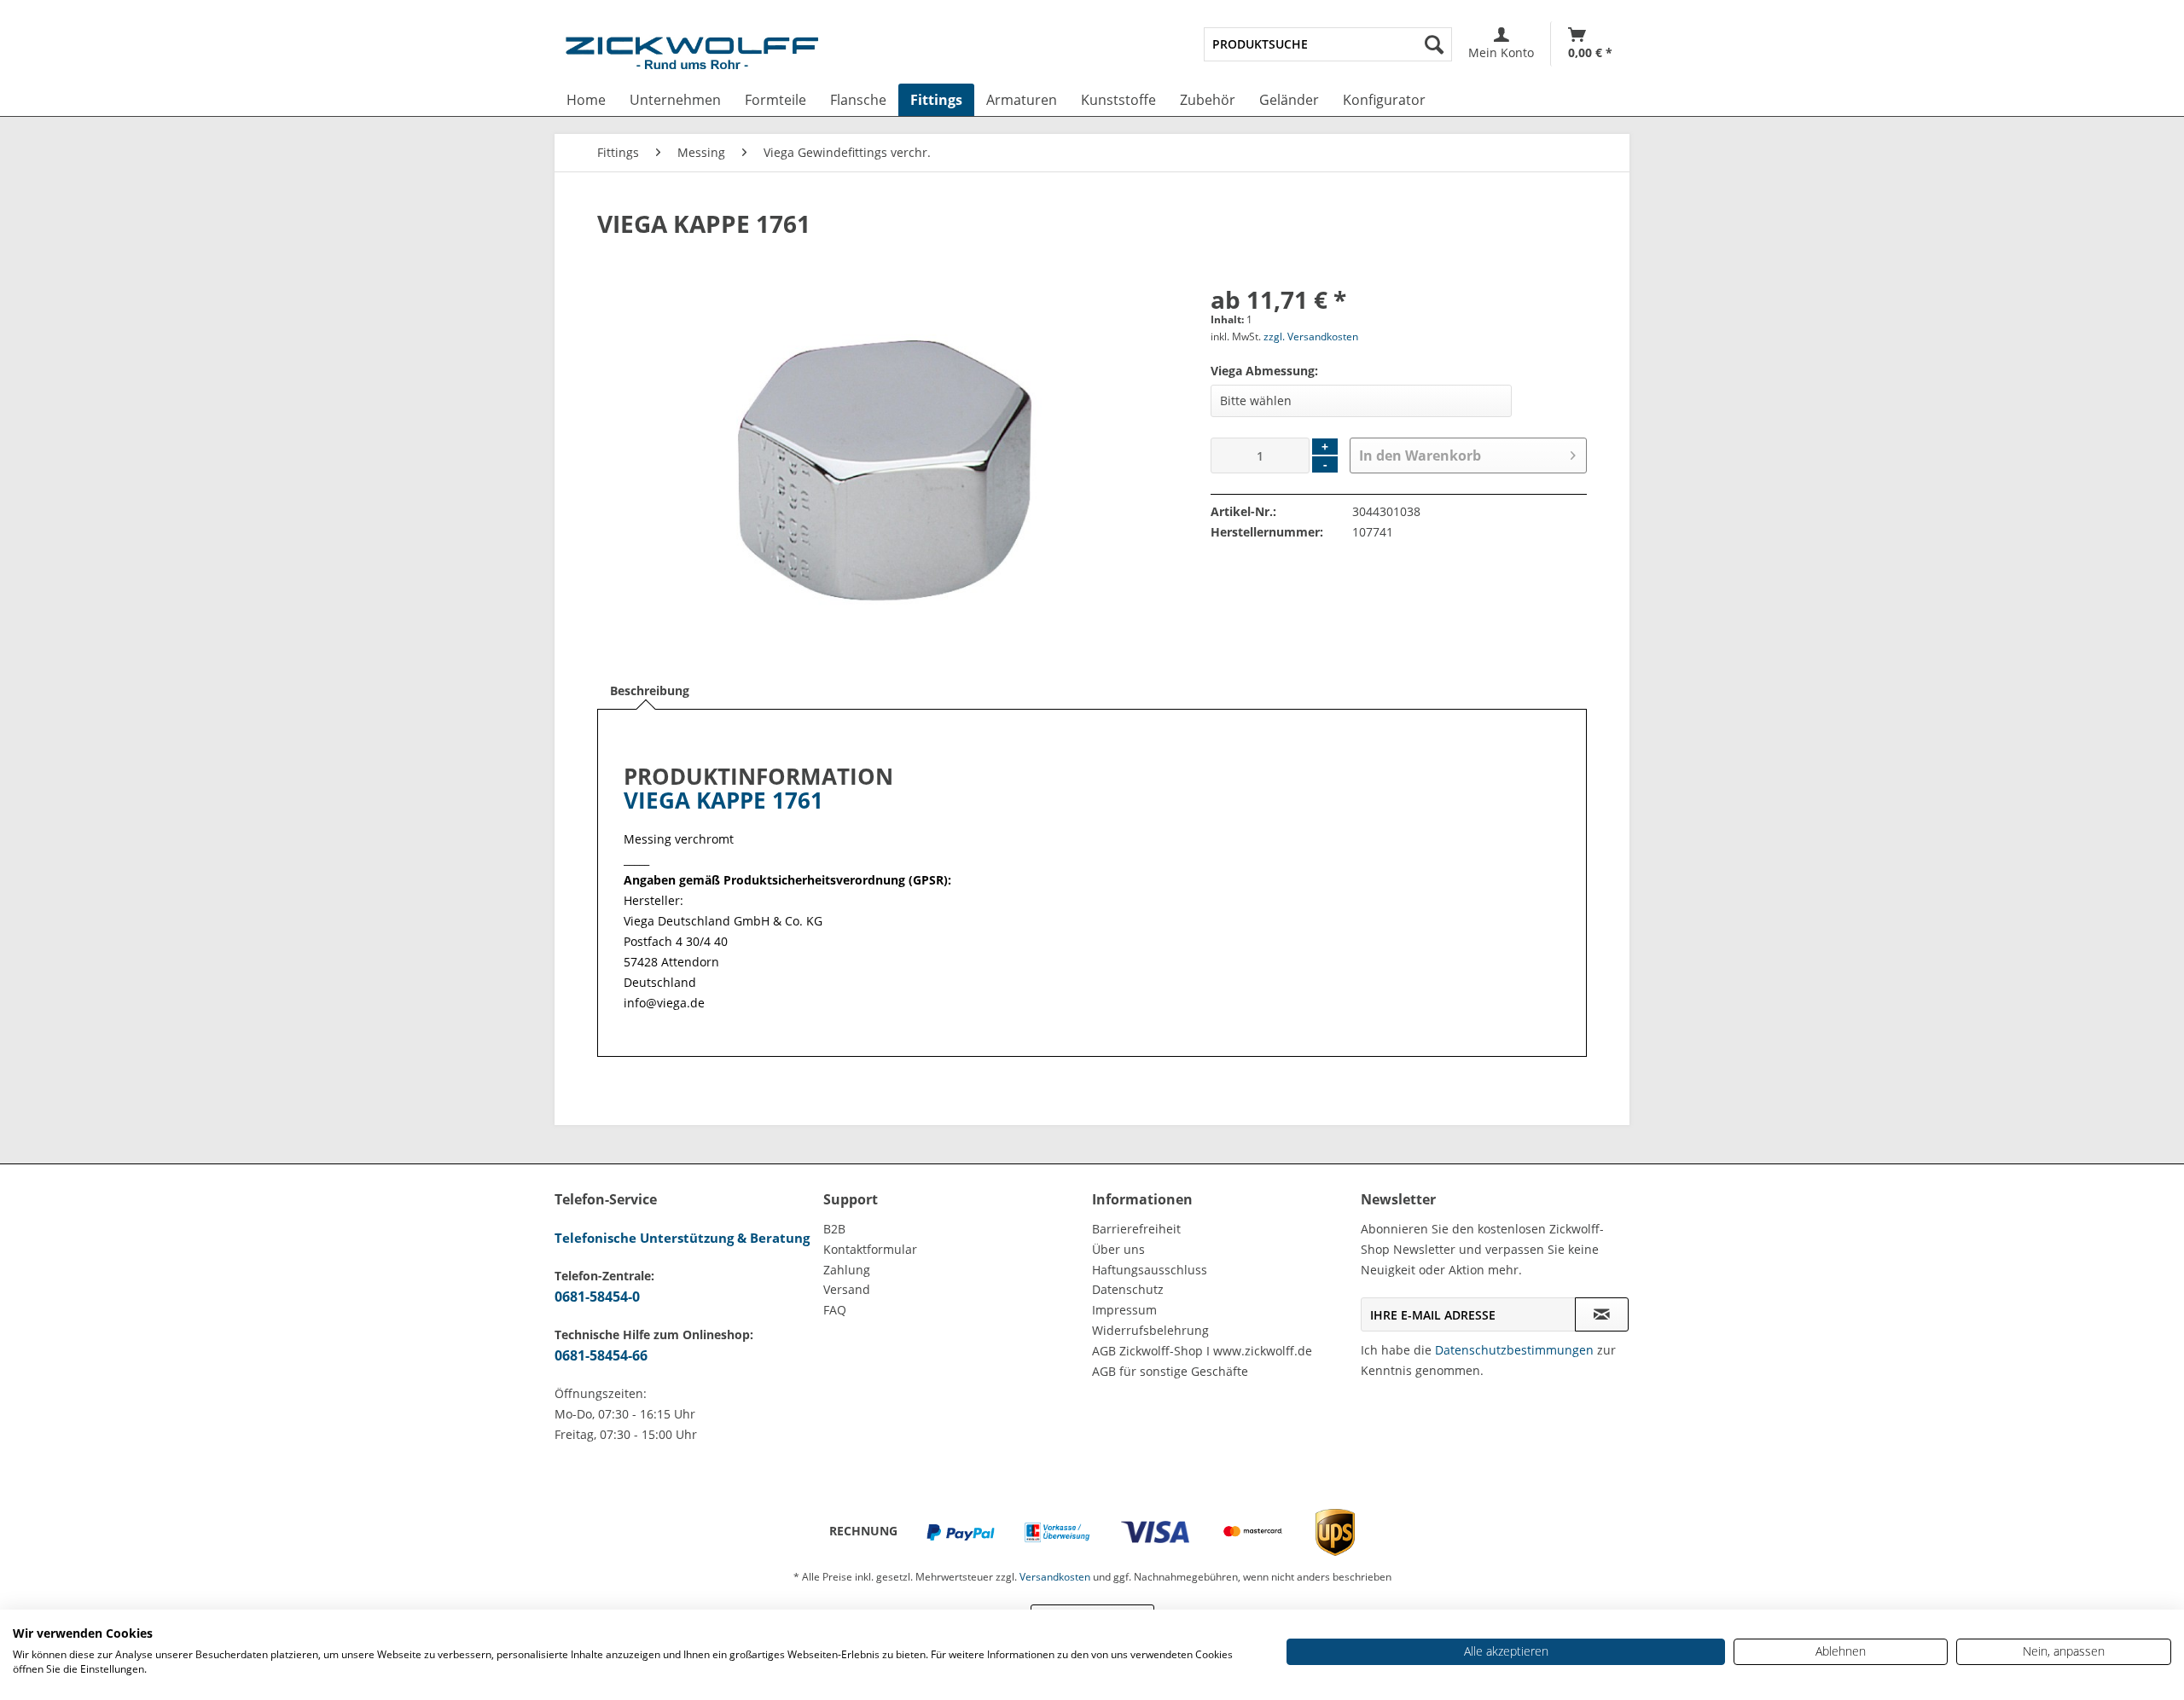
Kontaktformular (870, 1249)
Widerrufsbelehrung (1150, 1330)
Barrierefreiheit (1136, 1229)
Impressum (1124, 1310)
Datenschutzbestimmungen (1514, 1350)
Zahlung (847, 1270)
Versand (847, 1289)
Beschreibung (650, 690)
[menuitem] (1328, 44)
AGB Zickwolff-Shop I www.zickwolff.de (1202, 1351)
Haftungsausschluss (1150, 1270)
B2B (834, 1229)
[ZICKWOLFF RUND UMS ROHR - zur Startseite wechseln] (692, 56)
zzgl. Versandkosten (1311, 337)
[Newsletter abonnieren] (1602, 1314)
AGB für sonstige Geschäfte (1170, 1371)
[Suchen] (1434, 44)
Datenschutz (1128, 1289)
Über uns (1118, 1249)
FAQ (835, 1310)
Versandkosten (1055, 1577)
